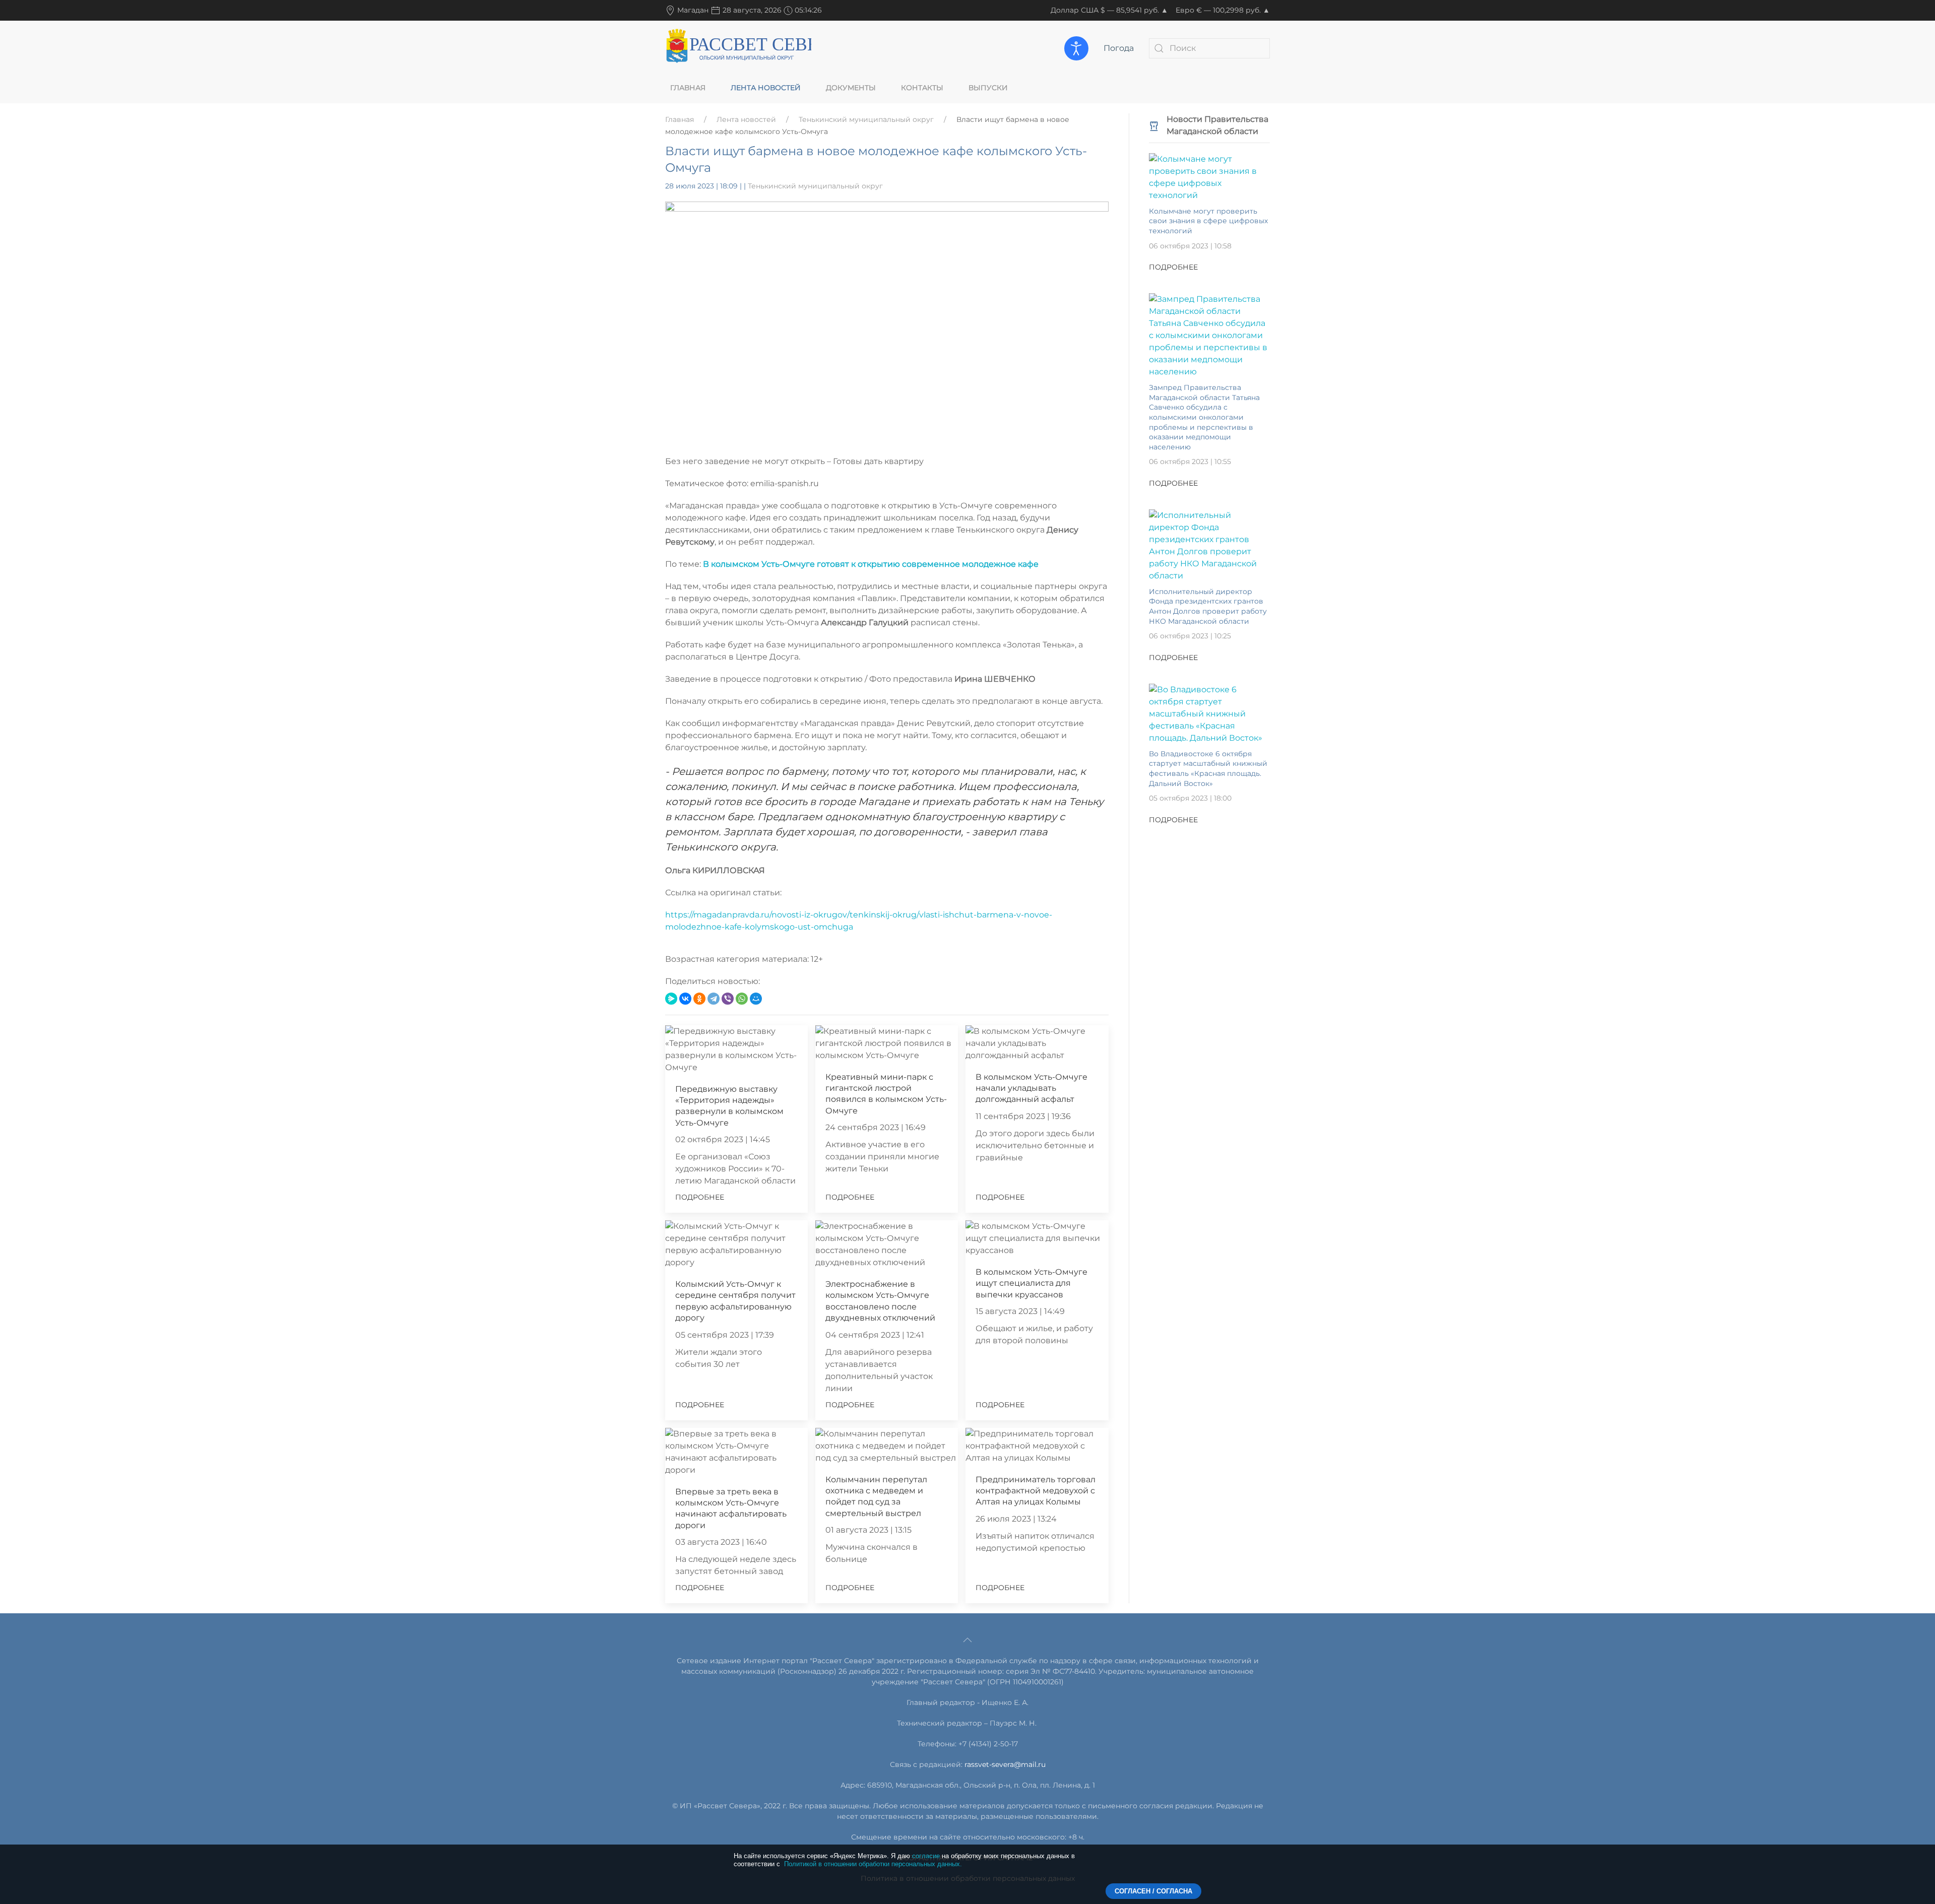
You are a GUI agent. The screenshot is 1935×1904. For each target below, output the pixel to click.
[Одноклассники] (699, 999)
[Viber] (728, 999)
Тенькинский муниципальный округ (866, 119)
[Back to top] (967, 1640)
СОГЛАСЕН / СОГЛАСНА (1153, 1891)
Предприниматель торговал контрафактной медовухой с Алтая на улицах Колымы (1036, 1491)
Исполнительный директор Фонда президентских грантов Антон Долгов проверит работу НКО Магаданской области (1208, 606)
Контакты (922, 88)
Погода (1119, 48)
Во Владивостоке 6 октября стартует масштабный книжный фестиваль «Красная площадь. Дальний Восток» (1208, 769)
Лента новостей (766, 88)
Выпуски (988, 88)
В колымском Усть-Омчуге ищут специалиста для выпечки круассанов (1031, 1283)
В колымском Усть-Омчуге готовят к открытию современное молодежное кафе (871, 564)
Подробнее (700, 1197)
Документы (851, 88)
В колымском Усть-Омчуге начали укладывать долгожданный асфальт (1031, 1088)
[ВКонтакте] (685, 999)
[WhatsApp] (742, 999)
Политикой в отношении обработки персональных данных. (873, 1864)
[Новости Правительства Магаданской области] (1154, 125)
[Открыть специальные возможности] (1076, 48)
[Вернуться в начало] (738, 48)
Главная (688, 88)
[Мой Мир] (756, 999)
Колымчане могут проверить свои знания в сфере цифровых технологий (1208, 221)
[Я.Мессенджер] (671, 999)
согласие (926, 1856)
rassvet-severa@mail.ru (1005, 1764)
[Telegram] (714, 999)
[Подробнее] (1209, 177)
